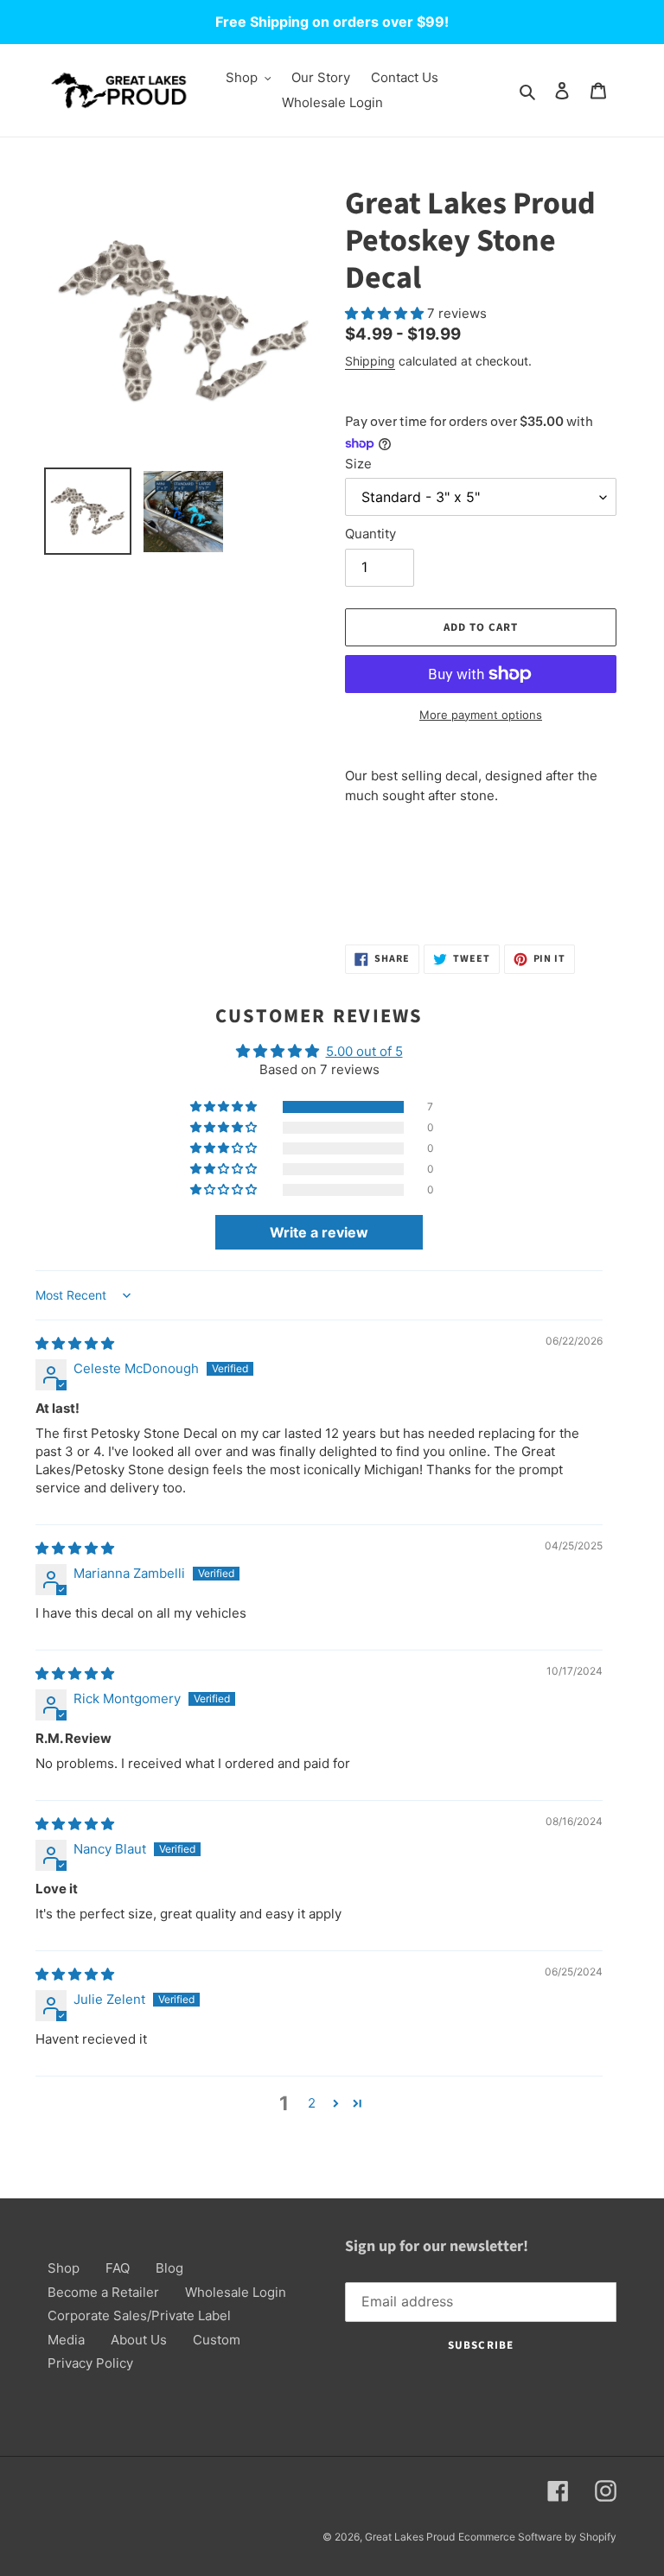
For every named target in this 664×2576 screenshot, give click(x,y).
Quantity (370, 534)
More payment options (481, 715)
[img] (75, 1343)
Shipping (370, 361)
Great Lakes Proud (410, 2537)
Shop (64, 2268)
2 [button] (312, 2103)
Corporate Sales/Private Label (139, 2315)
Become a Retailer (103, 2292)
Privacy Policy (90, 2363)
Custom (217, 2340)
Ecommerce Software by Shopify (537, 2537)
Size (358, 464)
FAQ (118, 2268)
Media (66, 2340)
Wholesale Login (236, 2292)
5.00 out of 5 (364, 1051)
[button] (386, 313)
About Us (139, 2340)
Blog (169, 2268)
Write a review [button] (319, 1232)
